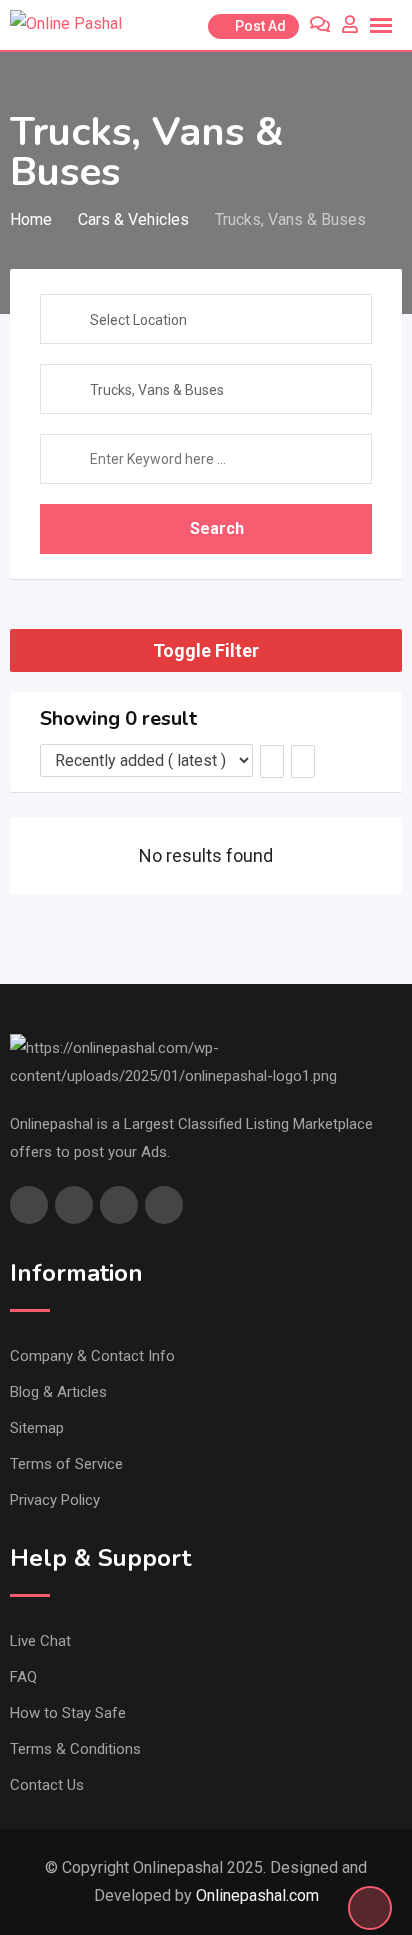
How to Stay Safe (68, 1713)
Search (217, 528)
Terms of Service (66, 1464)
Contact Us (47, 1785)
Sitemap (37, 1428)
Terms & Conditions (75, 1749)
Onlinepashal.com (257, 1895)
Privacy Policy (55, 1500)
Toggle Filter (206, 650)
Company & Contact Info (92, 1356)
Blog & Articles (58, 1392)
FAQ (23, 1677)
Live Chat (40, 1641)
